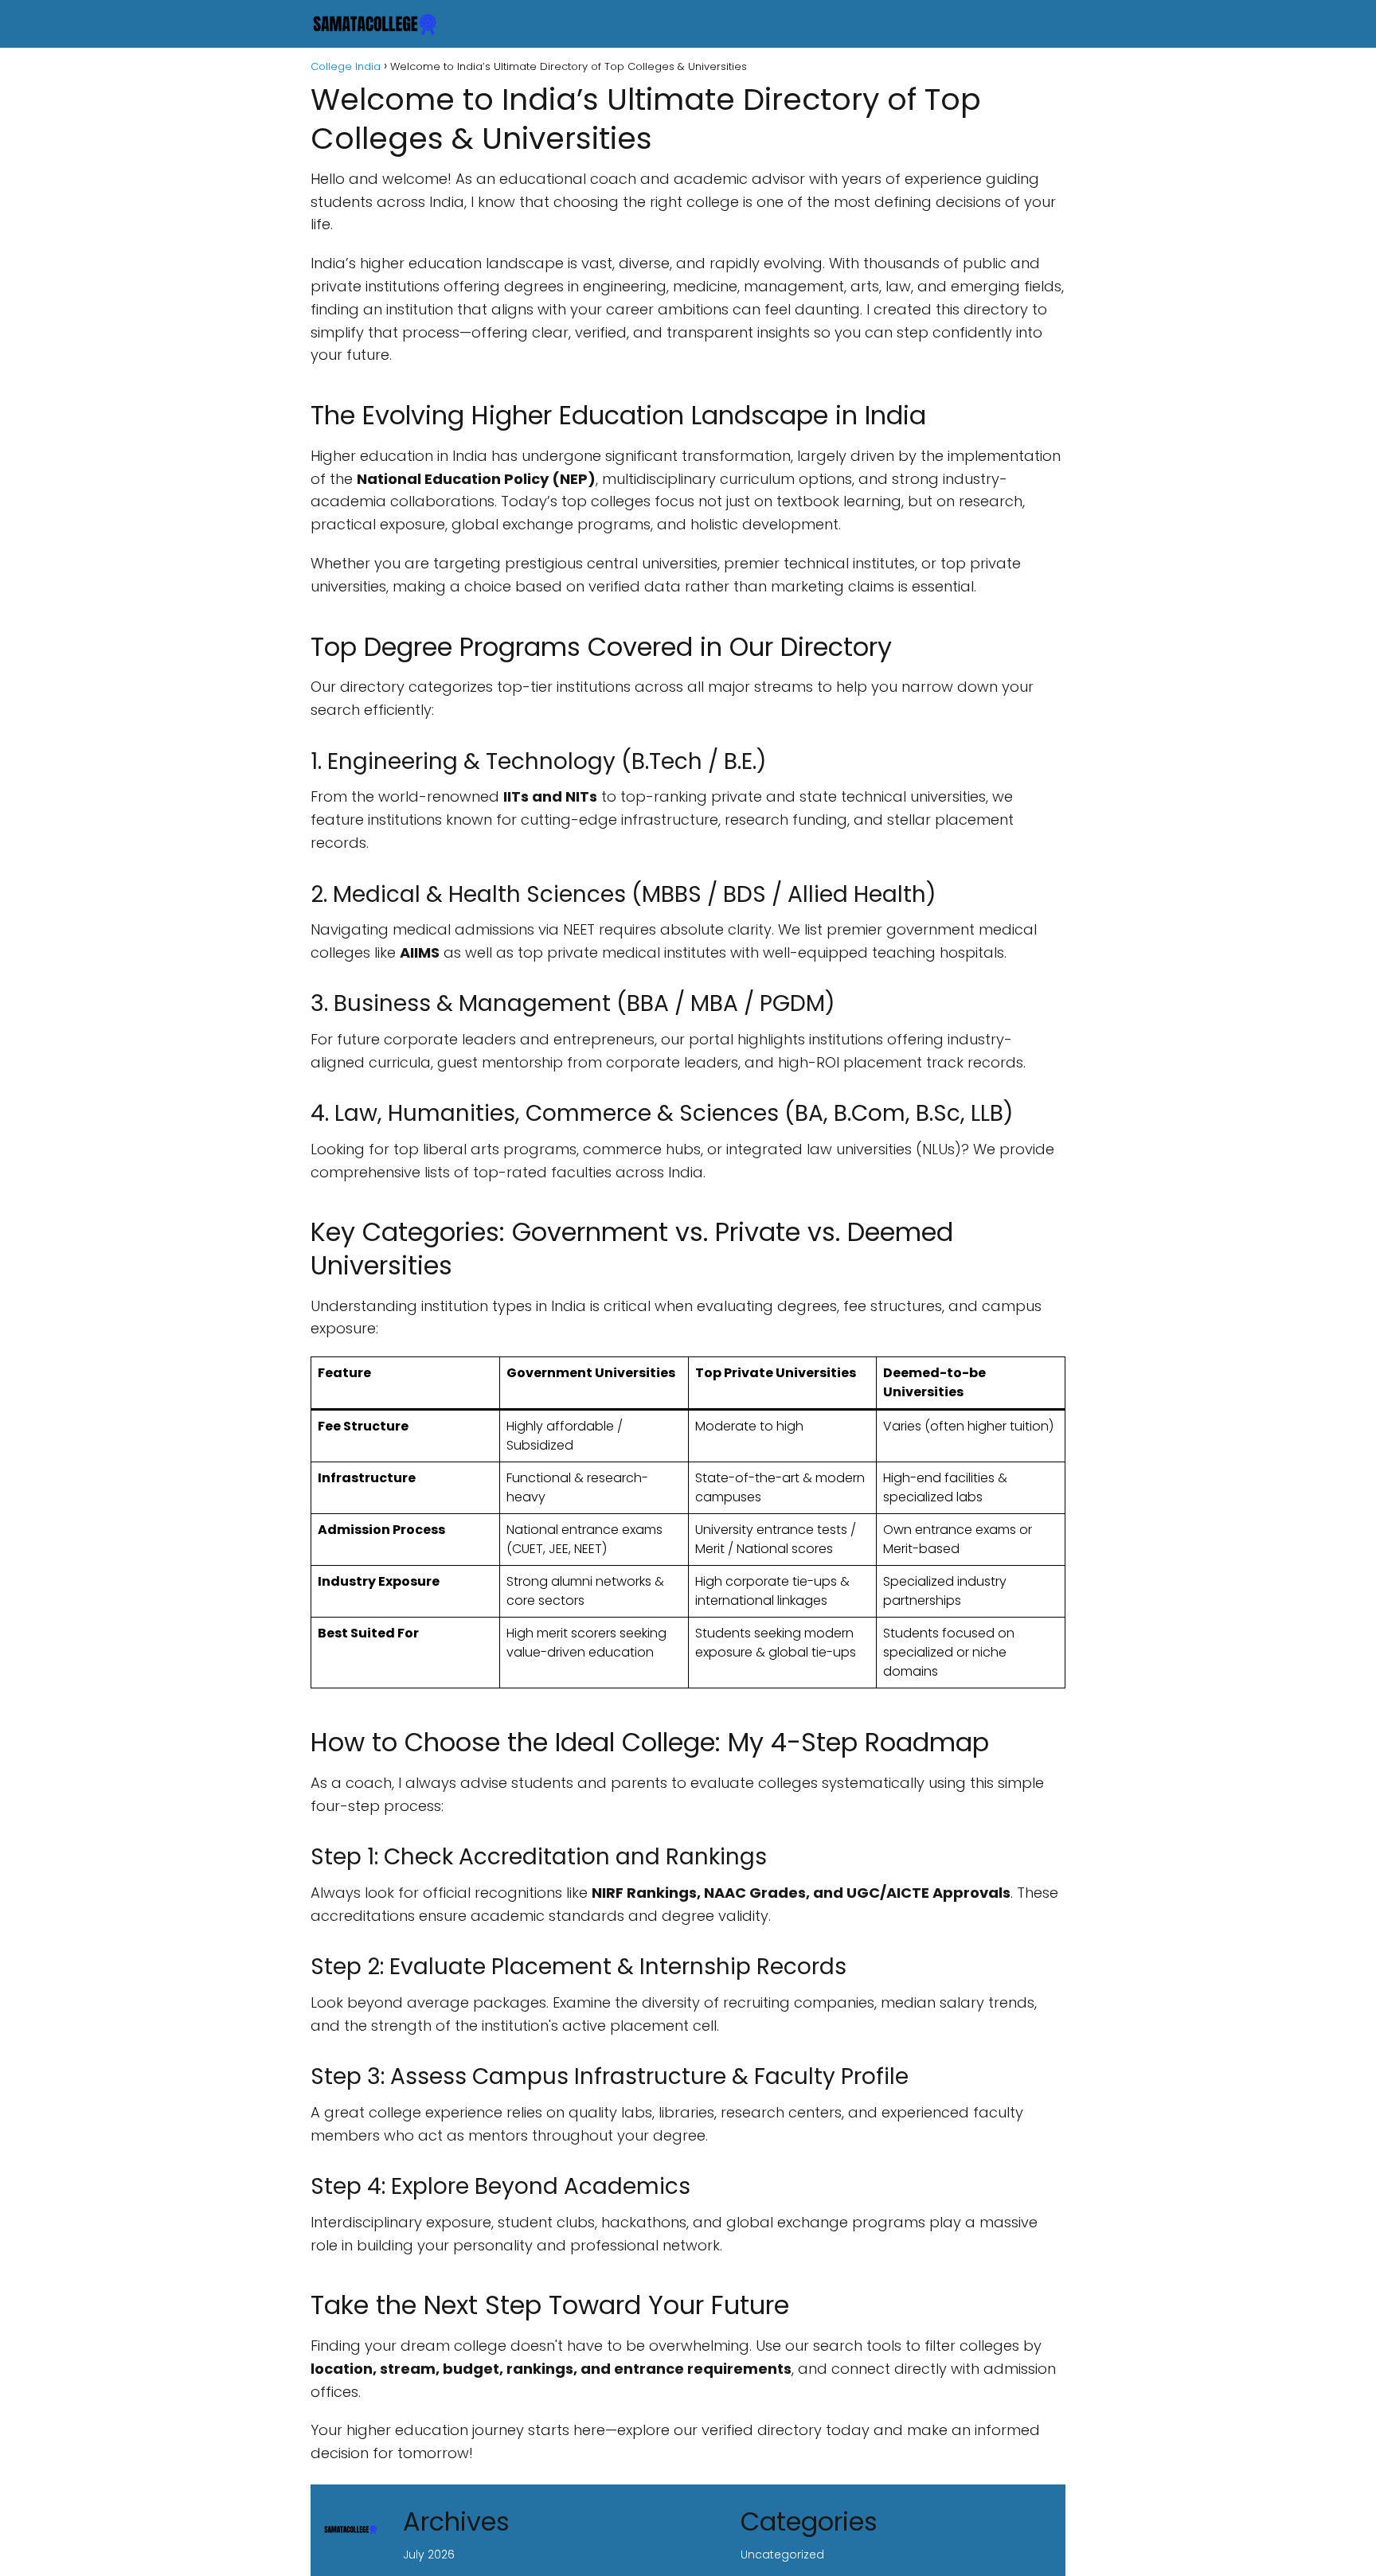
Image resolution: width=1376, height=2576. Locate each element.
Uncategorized (782, 2555)
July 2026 (429, 2555)
